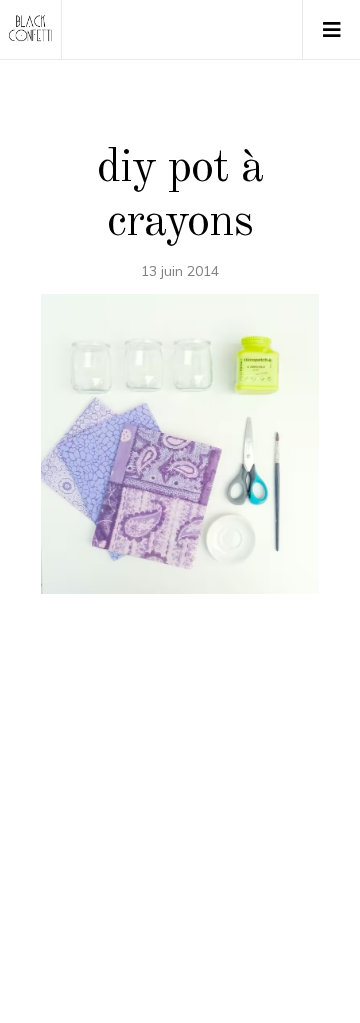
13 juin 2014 (180, 271)
